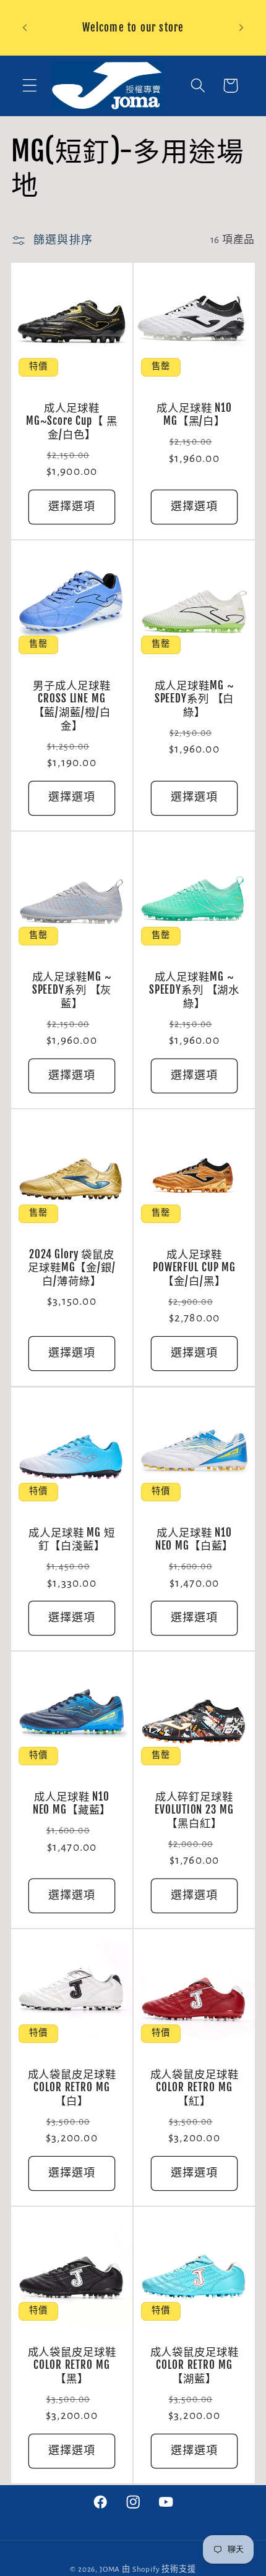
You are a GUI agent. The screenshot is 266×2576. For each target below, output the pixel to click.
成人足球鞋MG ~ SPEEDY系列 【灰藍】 (72, 990)
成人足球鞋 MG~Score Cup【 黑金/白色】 (71, 421)
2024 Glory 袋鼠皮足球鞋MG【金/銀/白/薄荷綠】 (72, 1268)
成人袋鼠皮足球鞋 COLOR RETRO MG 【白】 (72, 2088)
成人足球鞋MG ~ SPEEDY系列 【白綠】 (195, 699)
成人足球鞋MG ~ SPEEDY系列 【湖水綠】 (194, 990)
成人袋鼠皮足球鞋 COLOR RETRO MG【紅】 (195, 2088)
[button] (30, 86)
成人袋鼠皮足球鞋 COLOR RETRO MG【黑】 (72, 2365)
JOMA (110, 2569)
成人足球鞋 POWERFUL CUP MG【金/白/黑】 (194, 1268)
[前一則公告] (25, 28)
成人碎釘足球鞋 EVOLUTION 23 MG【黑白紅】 (194, 1810)
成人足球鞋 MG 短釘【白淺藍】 (72, 1539)
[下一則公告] (241, 28)
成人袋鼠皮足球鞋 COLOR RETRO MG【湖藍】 (195, 2365)
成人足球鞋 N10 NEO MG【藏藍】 (72, 1803)
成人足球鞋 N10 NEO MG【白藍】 (195, 1539)
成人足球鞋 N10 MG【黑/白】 (194, 415)
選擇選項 (72, 507)
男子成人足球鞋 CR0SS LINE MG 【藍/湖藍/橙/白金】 (71, 706)
